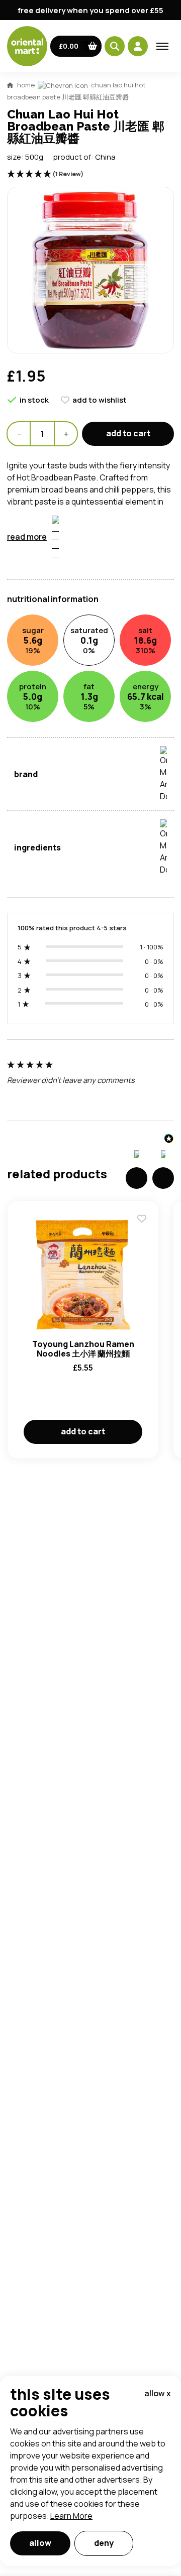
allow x (158, 2393)
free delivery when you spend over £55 (90, 10)
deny (104, 2543)
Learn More (71, 2516)
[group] (90, 1085)
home (26, 85)
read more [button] (27, 537)
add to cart (128, 433)
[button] (76, 46)
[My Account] (138, 46)
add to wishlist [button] (100, 400)
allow (40, 2543)
